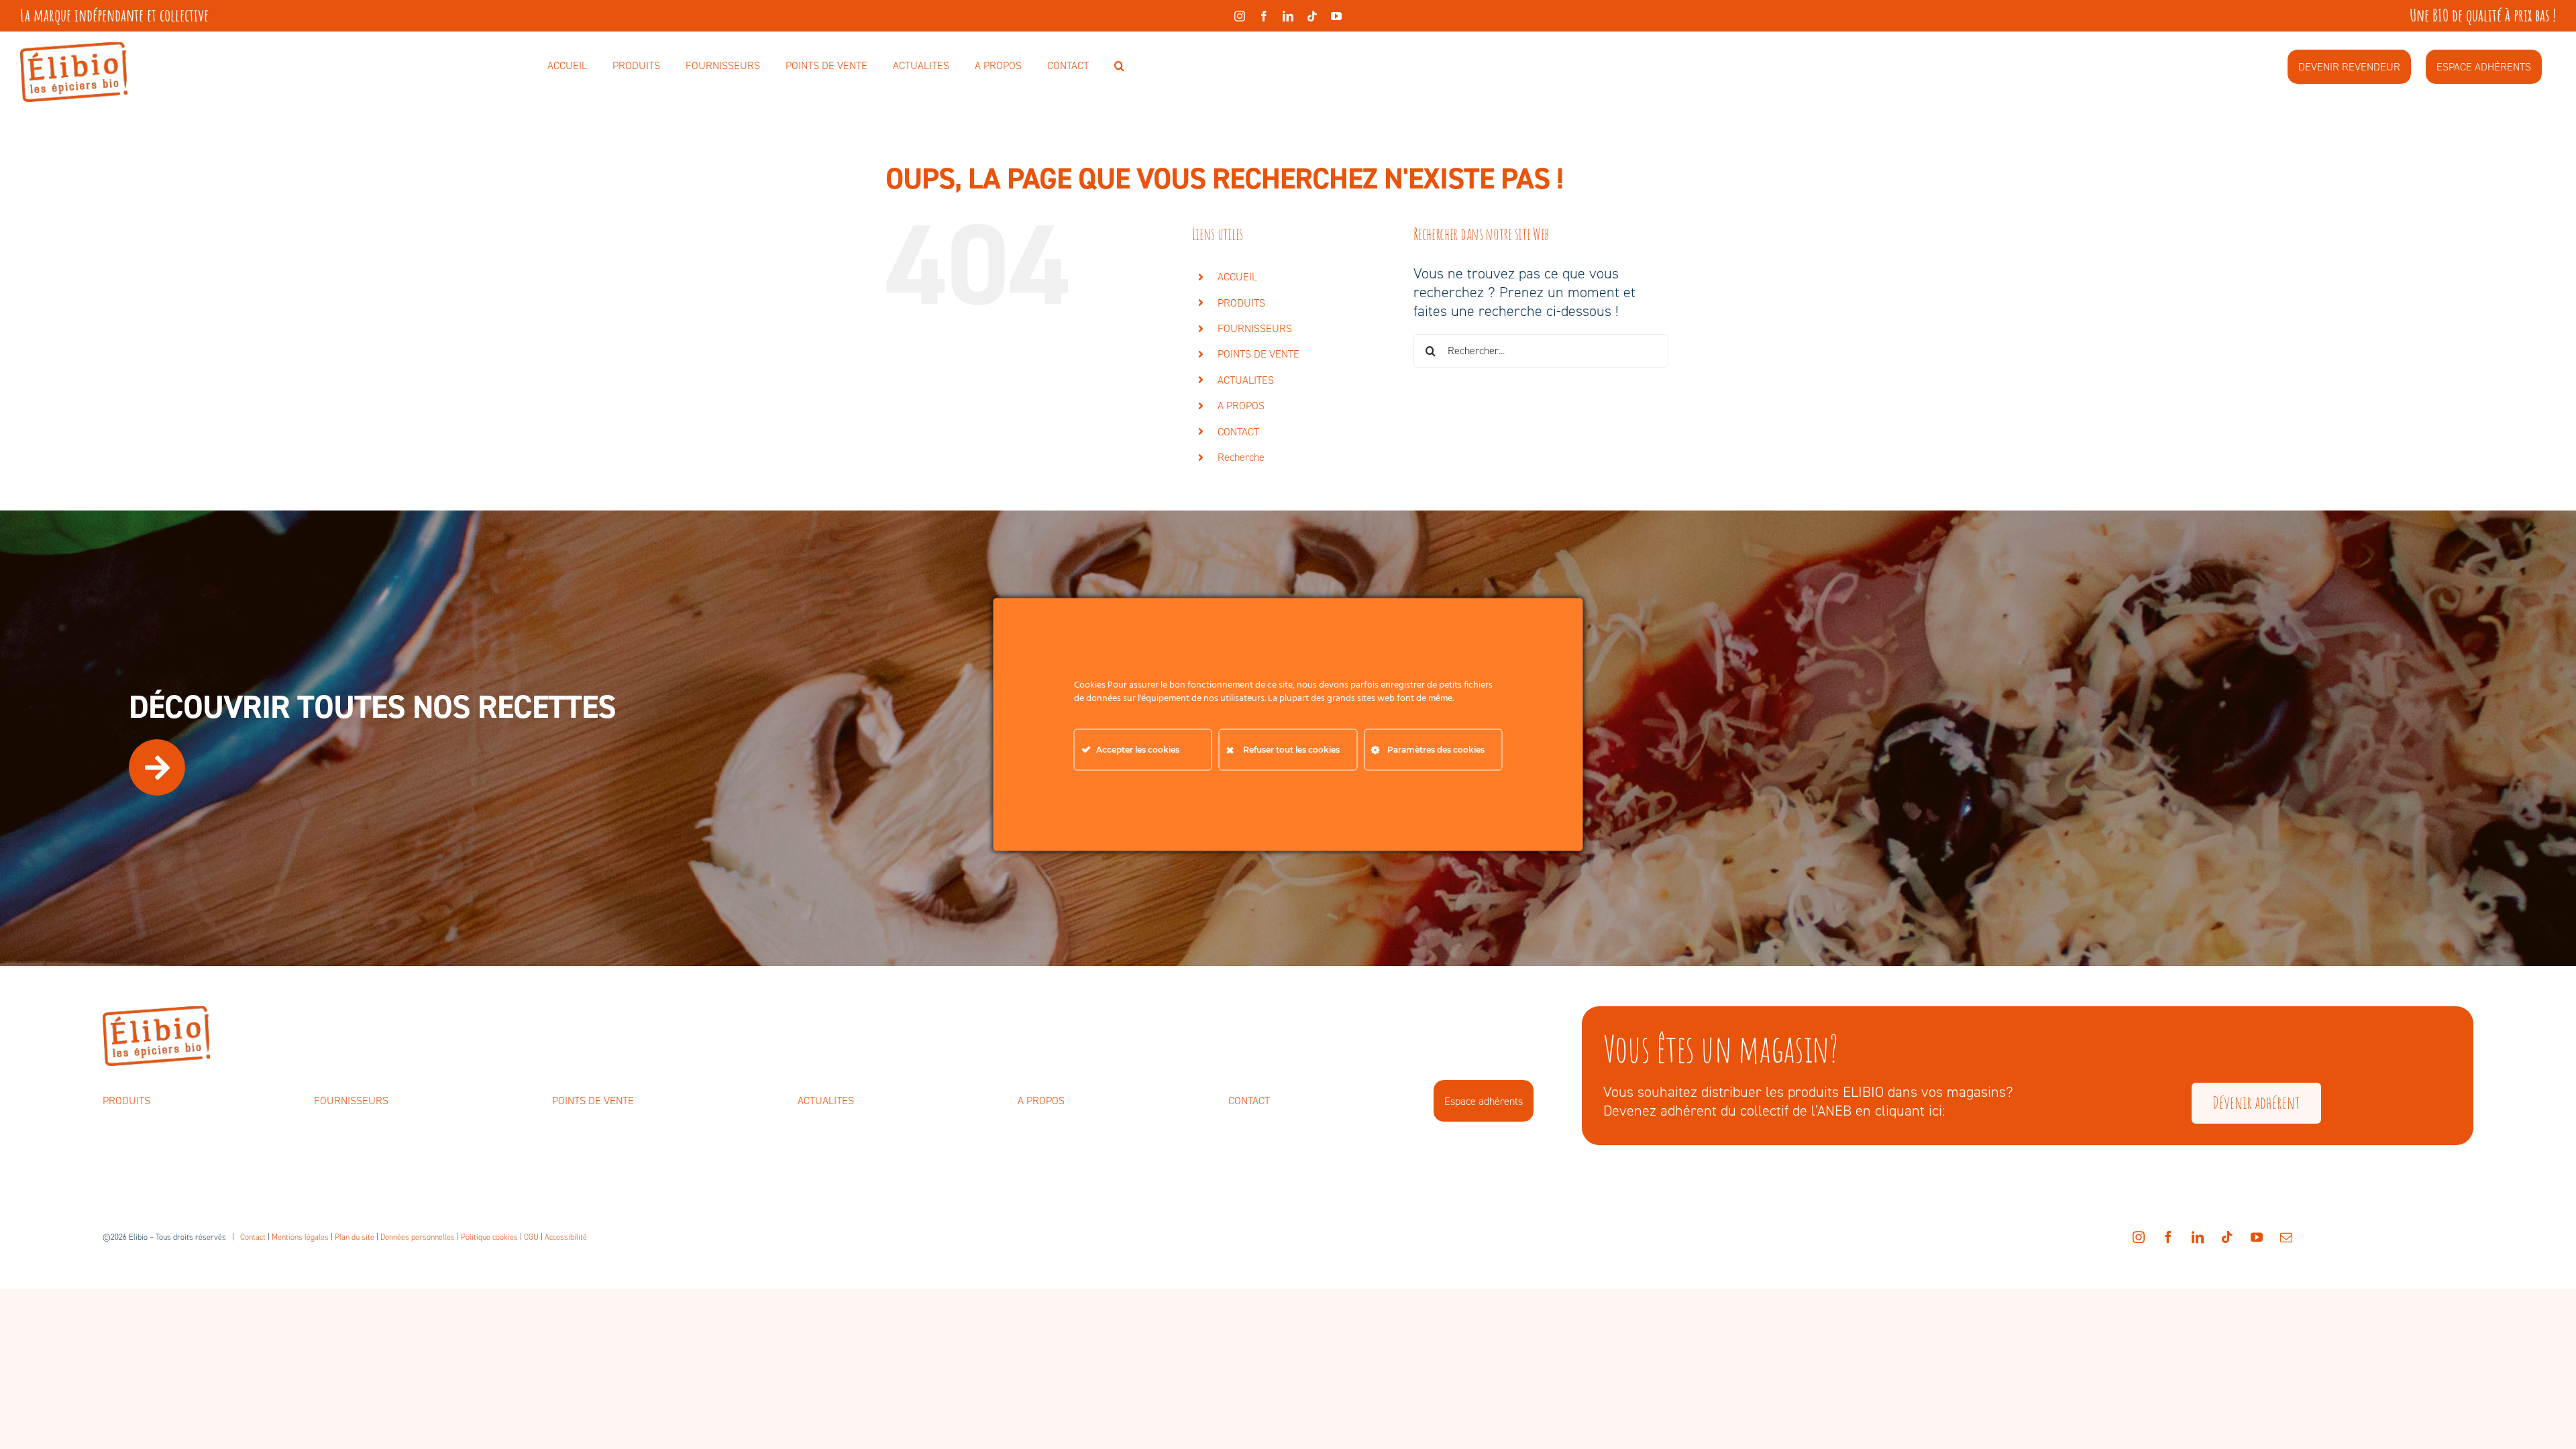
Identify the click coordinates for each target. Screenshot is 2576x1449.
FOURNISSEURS (1255, 328)
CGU (531, 1237)
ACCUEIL (1237, 277)
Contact (253, 1237)
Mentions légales (300, 1237)
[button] (1119, 66)
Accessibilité (566, 1237)
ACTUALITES (1246, 380)
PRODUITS (1241, 303)
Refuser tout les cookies (1291, 750)
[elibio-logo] (74, 49)
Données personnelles (418, 1237)
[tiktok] (1312, 16)
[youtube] (1336, 16)
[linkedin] (1288, 16)
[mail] (2286, 1237)
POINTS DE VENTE (1258, 354)
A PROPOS (1241, 406)
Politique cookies (489, 1237)
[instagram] (1240, 16)
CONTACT (1238, 432)
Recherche (1241, 457)
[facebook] (1264, 16)
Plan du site (355, 1237)
